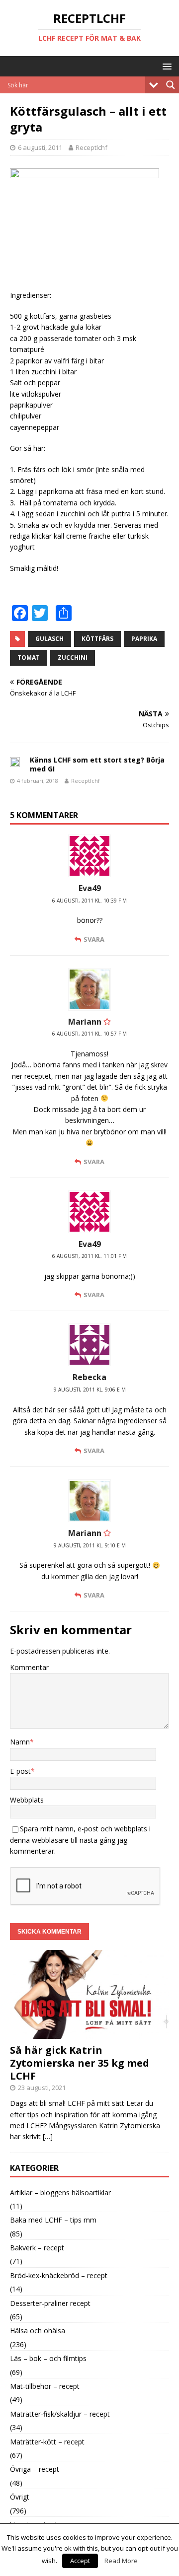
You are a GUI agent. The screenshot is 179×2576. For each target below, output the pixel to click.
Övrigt (20, 2497)
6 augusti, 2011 (40, 147)
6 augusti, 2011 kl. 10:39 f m (89, 901)
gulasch (49, 639)
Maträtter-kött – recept (47, 2442)
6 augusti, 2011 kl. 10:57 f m (89, 1034)
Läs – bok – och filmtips (48, 2358)
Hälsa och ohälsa (38, 2331)
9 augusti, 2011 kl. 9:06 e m (90, 1390)
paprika (144, 639)
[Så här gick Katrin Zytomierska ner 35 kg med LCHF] (89, 2033)
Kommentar (29, 1667)
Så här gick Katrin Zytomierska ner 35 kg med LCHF (80, 2063)
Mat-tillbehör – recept (45, 2386)
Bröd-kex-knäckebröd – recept (59, 2275)
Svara (94, 939)
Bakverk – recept (37, 2248)
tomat (29, 658)
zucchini (73, 658)
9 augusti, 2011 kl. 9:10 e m (90, 1545)
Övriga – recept (35, 2469)
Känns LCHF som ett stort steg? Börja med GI (97, 764)
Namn (20, 1742)
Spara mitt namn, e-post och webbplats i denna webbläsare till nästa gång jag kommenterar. (80, 1840)
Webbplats (27, 1800)
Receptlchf (91, 147)
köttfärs (97, 639)
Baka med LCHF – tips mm (53, 2220)
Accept (80, 2561)
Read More (121, 2561)
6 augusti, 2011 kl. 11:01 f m (89, 1256)
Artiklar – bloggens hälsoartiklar (60, 2193)
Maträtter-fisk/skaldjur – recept (60, 2414)
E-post (20, 1771)
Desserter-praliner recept (50, 2303)
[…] (48, 2136)
